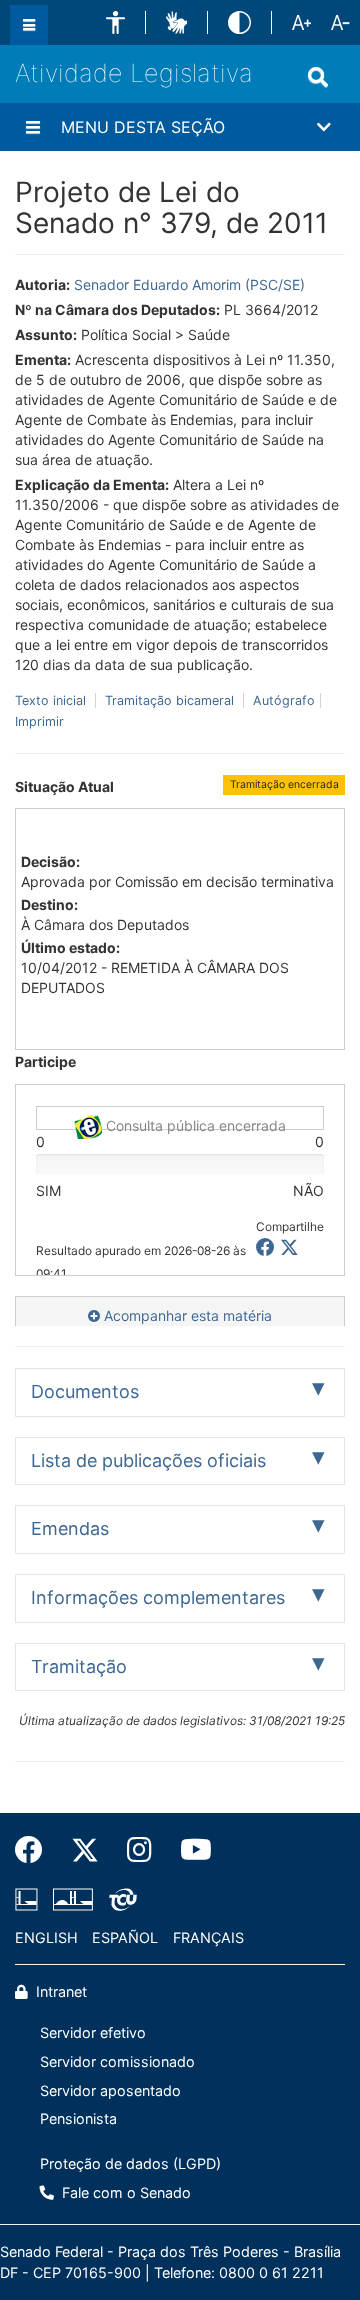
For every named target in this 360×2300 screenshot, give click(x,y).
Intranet (59, 1991)
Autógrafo (282, 700)
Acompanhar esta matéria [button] (186, 1315)
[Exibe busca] (318, 77)
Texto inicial (52, 700)
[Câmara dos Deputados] (30, 1899)
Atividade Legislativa (134, 73)
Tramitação (79, 1666)
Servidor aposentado (110, 2090)
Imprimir (39, 721)
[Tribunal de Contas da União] (119, 1899)
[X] (289, 1247)
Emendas (70, 1528)
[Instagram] (139, 1850)
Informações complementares (158, 1597)
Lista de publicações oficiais (148, 1460)
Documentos (85, 1391)
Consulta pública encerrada (194, 1123)
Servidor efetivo (93, 2032)
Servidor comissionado (117, 2061)
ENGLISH (46, 1937)
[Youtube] (189, 1850)
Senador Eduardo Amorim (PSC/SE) (189, 284)
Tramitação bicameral (169, 700)
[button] (115, 22)
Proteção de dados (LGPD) (130, 2163)
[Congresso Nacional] (73, 1899)
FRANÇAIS (208, 1937)
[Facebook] (36, 1850)
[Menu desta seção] (33, 127)
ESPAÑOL (125, 1937)
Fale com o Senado (124, 2192)
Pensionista (78, 2118)
